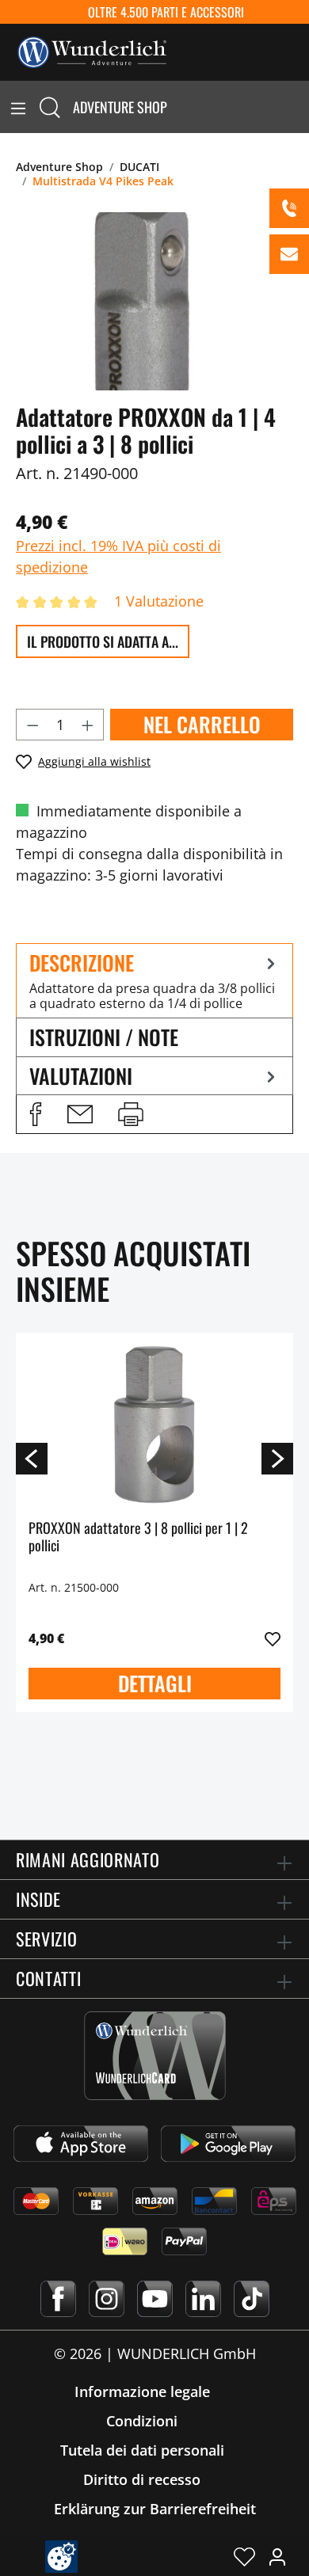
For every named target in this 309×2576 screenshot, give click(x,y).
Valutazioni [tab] (81, 1076)
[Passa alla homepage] (92, 51)
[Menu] (18, 107)
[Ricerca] (50, 107)
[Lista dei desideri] (244, 2556)
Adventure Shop (120, 107)
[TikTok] (252, 2299)
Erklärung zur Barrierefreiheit (155, 2509)
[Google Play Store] (228, 2144)
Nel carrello (202, 724)
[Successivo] (277, 1458)
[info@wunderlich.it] (289, 254)
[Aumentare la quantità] (88, 725)
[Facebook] (58, 2299)
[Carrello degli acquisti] (299, 107)
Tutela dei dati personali (142, 2450)
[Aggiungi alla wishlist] (273, 1639)
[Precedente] (32, 1458)
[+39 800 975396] (289, 208)
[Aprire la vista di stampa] (131, 1114)
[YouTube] (155, 2299)
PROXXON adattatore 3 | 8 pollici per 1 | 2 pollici (138, 1537)
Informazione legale (142, 2391)
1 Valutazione (159, 601)
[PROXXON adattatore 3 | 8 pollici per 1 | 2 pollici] (154, 1425)
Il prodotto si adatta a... (103, 641)
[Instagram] (107, 2299)
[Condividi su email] (80, 1114)
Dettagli (155, 1683)
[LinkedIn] (203, 2299)
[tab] (154, 981)
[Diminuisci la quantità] (32, 725)
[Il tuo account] (277, 2556)
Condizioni (142, 2421)
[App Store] (81, 2144)
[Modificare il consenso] (61, 2557)
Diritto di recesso (142, 2479)
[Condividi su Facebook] (36, 1114)
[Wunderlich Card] (155, 2056)
